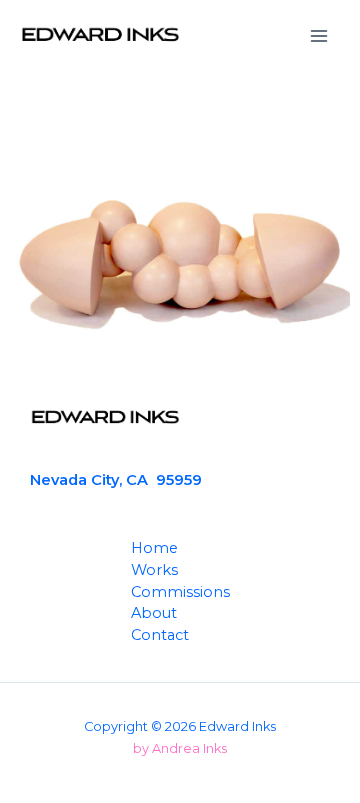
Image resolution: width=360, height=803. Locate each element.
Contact (160, 635)
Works (154, 570)
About (154, 613)
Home (154, 548)
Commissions (180, 592)
